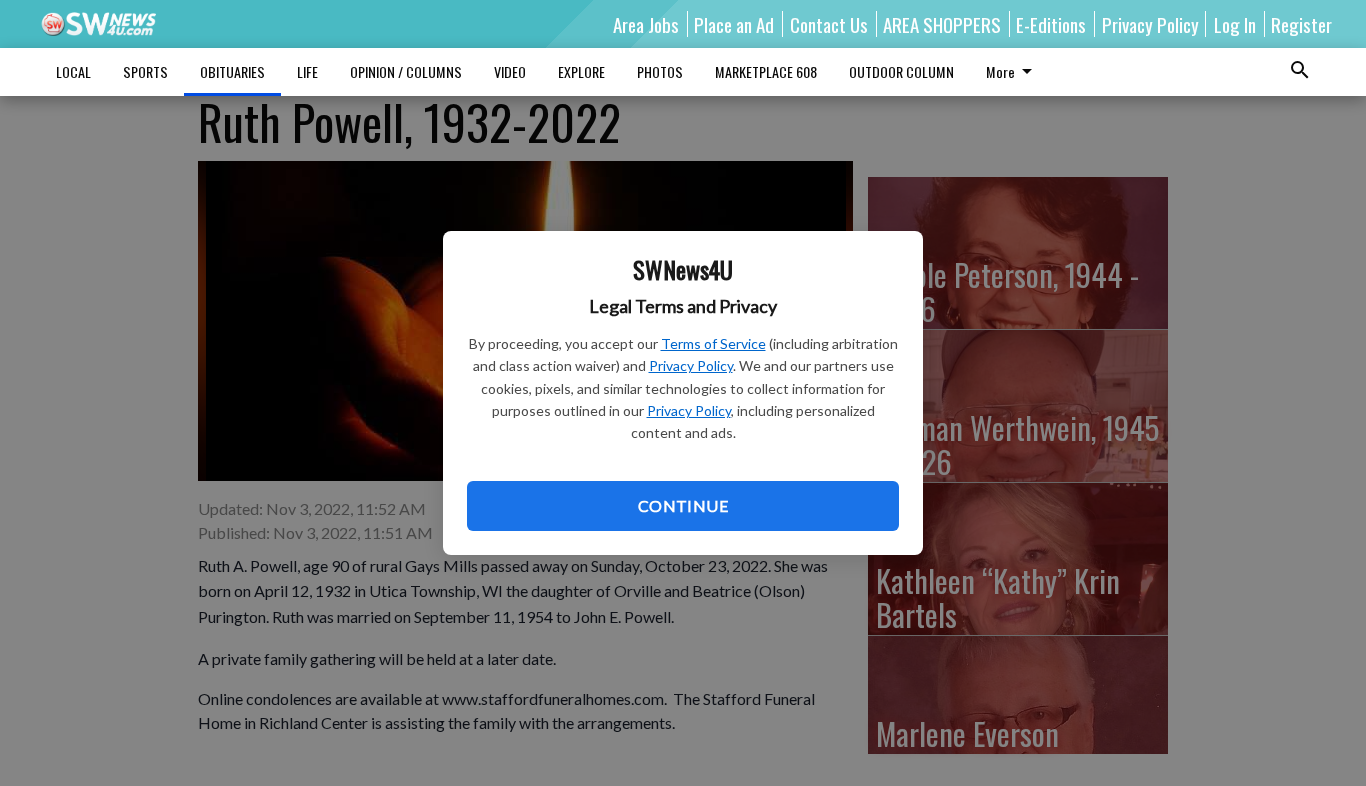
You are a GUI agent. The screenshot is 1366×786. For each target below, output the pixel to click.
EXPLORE (581, 71)
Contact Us (829, 24)
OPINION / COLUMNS (406, 71)
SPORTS (145, 71)
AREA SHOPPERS (942, 24)
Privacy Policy (691, 365)
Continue (683, 505)
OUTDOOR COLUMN (901, 71)
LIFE (307, 71)
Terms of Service (713, 343)
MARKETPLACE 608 (766, 71)
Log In (1235, 24)
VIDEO (510, 71)
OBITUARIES (232, 71)
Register (1301, 24)
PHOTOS (660, 71)
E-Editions (1051, 24)
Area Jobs (646, 24)
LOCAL (73, 71)
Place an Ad (734, 24)
